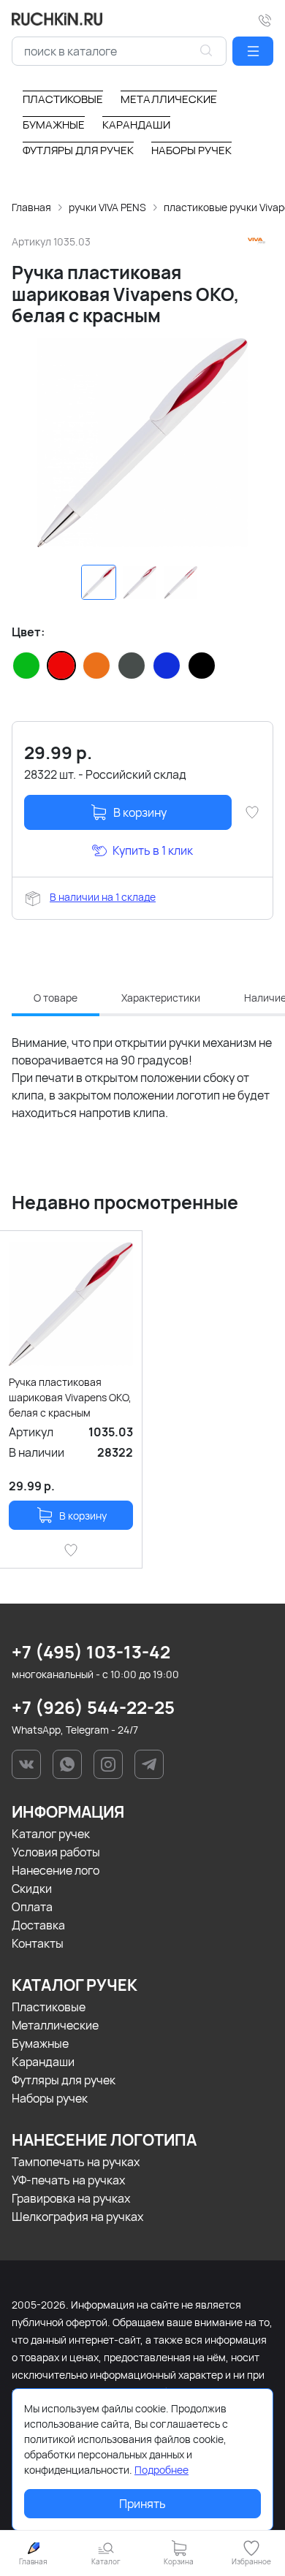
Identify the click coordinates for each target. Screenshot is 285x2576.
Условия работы (56, 1852)
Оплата (32, 1907)
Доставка (38, 1925)
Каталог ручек (51, 1834)
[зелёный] (26, 666)
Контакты (38, 1943)
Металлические (55, 2025)
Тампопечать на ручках (76, 2162)
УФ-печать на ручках (68, 2180)
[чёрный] (202, 666)
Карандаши (43, 2062)
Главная (31, 207)
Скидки (32, 1889)
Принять (142, 2504)
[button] (253, 51)
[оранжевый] (96, 666)
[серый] (132, 666)
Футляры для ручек (64, 2080)
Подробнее (161, 2470)
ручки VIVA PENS (107, 207)
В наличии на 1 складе (103, 897)
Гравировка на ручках (71, 2198)
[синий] (167, 666)
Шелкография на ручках (77, 2217)
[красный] (61, 666)
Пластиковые (49, 2007)
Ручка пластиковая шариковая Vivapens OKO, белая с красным (70, 1397)
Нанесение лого (56, 1870)
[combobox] (119, 51)
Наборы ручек (50, 2098)
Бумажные (40, 2043)
